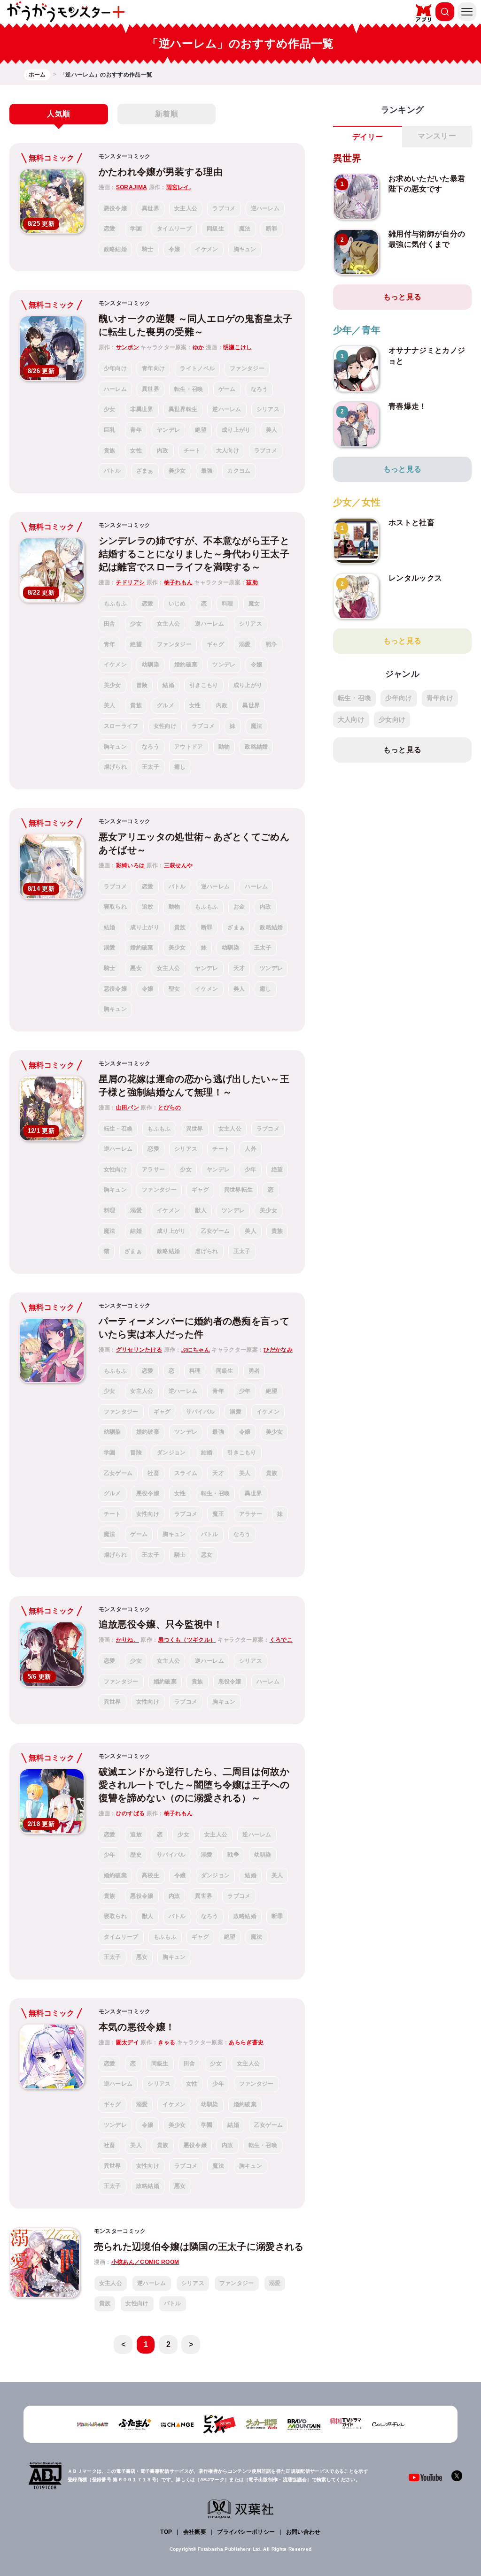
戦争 (272, 644)
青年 (136, 430)
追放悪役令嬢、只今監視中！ (161, 1624)
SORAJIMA (132, 187)
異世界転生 (183, 409)
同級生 (215, 229)
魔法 (245, 229)
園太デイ (128, 2042)
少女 (110, 409)
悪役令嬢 (115, 208)
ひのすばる (131, 1813)
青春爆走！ (408, 406)
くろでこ (281, 1640)
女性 (136, 451)
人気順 (58, 114)
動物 (224, 747)
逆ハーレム (265, 208)
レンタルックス (415, 578)
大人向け (228, 451)
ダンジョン (171, 1452)
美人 (272, 430)
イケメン (206, 249)
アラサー (153, 1170)
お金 (239, 907)
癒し (180, 767)
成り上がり (236, 430)
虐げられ (115, 767)
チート (192, 451)
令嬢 (175, 249)
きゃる (167, 2042)
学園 (136, 229)
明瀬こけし (238, 347)
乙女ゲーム (216, 1231)
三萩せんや (178, 865)
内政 (163, 451)
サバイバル (201, 1412)
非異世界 (142, 409)
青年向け (153, 368)
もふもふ (115, 604)
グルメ (166, 705)
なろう (260, 389)
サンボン (128, 347)
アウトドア (189, 747)
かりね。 (128, 1640)
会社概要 (195, 2532)
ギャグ (215, 644)
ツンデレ (224, 665)
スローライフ (121, 726)
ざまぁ (145, 471)
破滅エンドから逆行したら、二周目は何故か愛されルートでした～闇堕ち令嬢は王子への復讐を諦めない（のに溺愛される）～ (194, 1785)
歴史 (136, 1855)
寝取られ (115, 907)
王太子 (151, 767)
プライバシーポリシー (246, 2532)
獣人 (201, 1210)
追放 (148, 907)
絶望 (201, 430)
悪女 (136, 968)
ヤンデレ (168, 430)
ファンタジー (247, 368)
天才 (239, 968)
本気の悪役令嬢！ (137, 2027)
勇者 (254, 1371)
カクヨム (239, 471)
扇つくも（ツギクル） (187, 1640)
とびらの (169, 1108)
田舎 (110, 624)
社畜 (153, 1473)
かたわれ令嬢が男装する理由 (161, 172)
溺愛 (245, 644)
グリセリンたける (139, 1350)
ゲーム (227, 389)
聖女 (175, 989)
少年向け (115, 368)
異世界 (151, 208)
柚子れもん (178, 582)
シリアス (268, 409)
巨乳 (110, 430)
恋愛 (110, 229)
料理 (228, 604)
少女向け (392, 719)
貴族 (110, 451)
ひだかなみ (278, 1350)
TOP (166, 2532)
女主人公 (186, 208)
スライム (186, 1473)
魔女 (254, 604)
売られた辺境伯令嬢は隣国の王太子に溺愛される (199, 2247)
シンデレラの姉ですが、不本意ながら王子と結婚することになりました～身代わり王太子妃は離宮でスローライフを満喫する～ (194, 554)
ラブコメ (224, 208)
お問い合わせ (303, 2532)
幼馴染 (151, 665)
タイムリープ (174, 229)
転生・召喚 (189, 389)
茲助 (252, 582)
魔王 (218, 1514)
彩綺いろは (131, 865)
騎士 (148, 249)
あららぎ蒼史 (246, 2042)
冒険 (142, 685)
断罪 (272, 229)
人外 (251, 1149)
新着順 (167, 114)
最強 (207, 471)
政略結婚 (115, 249)
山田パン (128, 1108)
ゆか (198, 347)
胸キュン (245, 249)
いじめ (177, 604)
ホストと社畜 (411, 523)
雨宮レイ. (179, 187)
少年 (251, 1170)
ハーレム (115, 389)
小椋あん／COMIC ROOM (145, 2262)
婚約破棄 (186, 665)
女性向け (165, 726)
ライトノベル (197, 368)
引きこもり (204, 685)
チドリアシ (131, 582)
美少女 (177, 471)
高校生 (151, 1875)
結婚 (168, 685)
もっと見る (403, 297)
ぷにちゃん (196, 1350)
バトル (112, 471)
